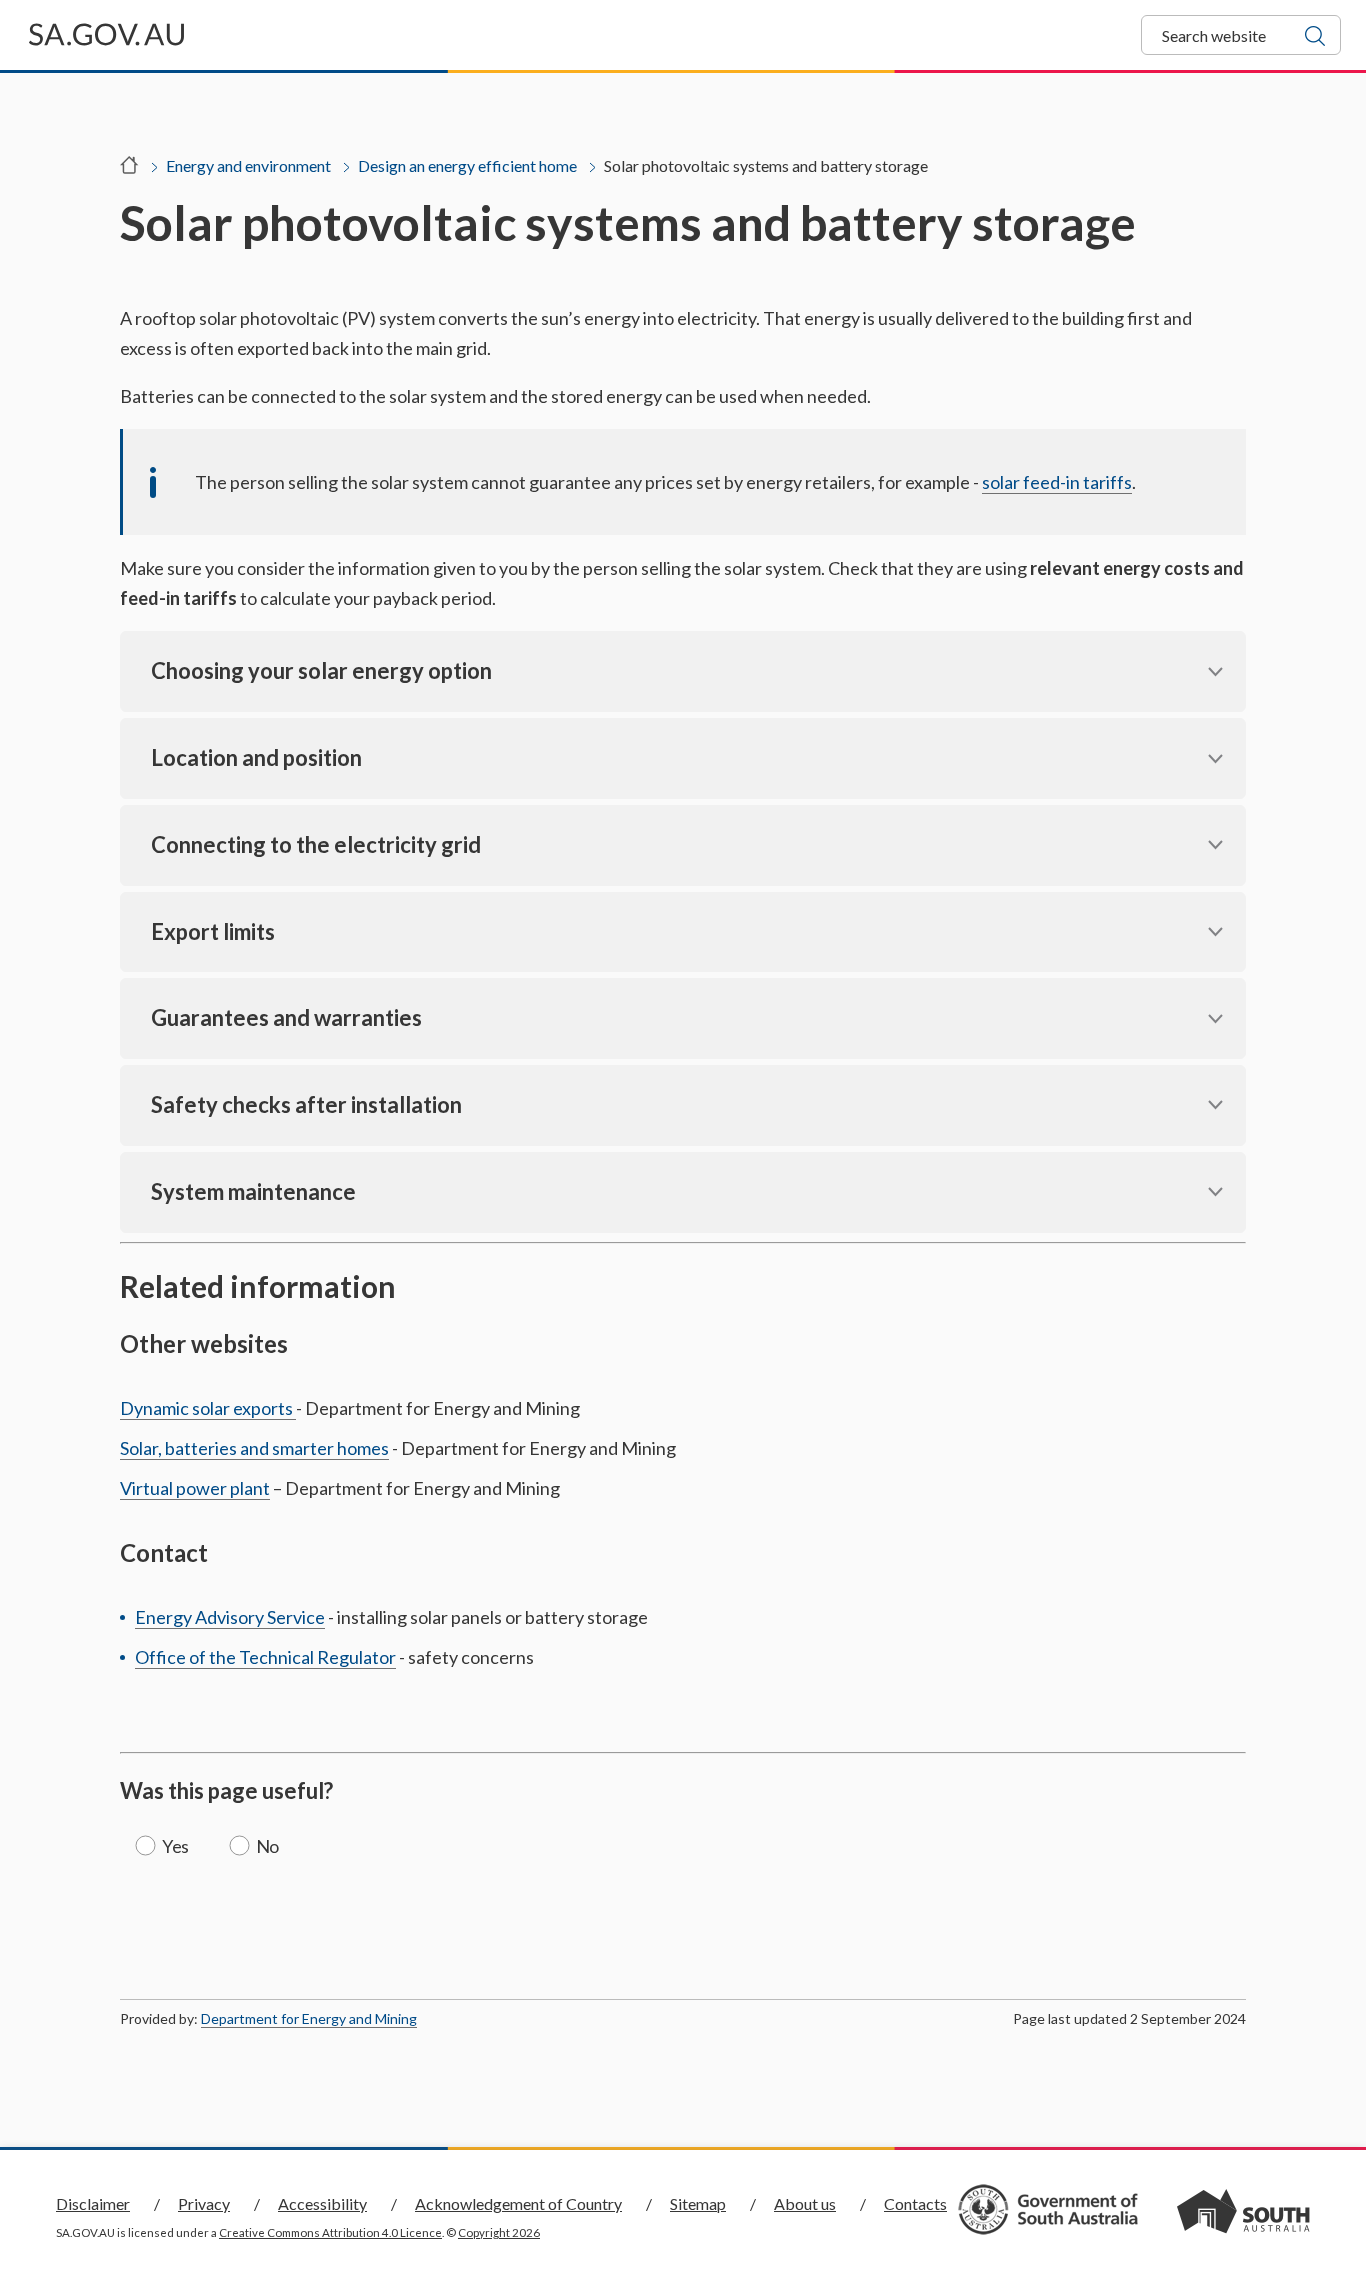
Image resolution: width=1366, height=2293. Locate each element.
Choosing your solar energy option (321, 670)
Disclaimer (93, 2203)
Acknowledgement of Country (518, 2203)
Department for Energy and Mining (309, 2018)
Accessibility (322, 2203)
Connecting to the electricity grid (316, 844)
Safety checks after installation (306, 1104)
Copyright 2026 (499, 2232)
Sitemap (698, 2203)
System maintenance (253, 1191)
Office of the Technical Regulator (265, 1657)
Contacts (915, 2203)
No (267, 1846)
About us (805, 2203)
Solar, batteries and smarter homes (254, 1448)
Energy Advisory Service (230, 1617)
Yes (175, 1846)
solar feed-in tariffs (1057, 482)
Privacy (204, 2203)
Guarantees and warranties (286, 1017)
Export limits (213, 931)
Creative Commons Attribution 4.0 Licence (330, 2232)
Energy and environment (248, 165)
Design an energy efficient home (467, 165)
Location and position (256, 757)
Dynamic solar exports (208, 1408)
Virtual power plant (195, 1488)
